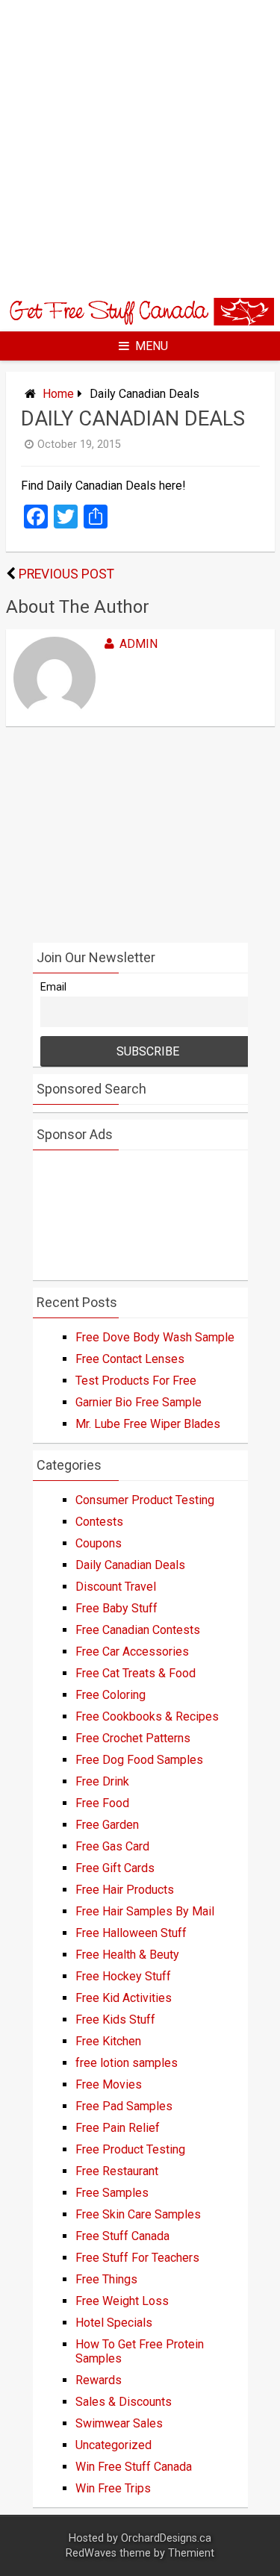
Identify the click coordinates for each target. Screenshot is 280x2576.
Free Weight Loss (122, 2301)
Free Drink (102, 1781)
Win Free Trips (113, 2488)
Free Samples (112, 2193)
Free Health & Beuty (127, 1955)
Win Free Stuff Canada (134, 2467)
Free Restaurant (117, 2171)
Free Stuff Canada (122, 2236)
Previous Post (66, 574)
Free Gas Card (112, 1846)
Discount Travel (116, 1587)
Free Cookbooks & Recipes (147, 1716)
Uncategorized (113, 2445)
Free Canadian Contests (138, 1630)
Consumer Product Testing (145, 1500)
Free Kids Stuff (115, 2020)
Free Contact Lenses (130, 1359)
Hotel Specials (114, 2323)
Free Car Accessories (132, 1652)
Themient (191, 2553)
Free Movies (109, 2084)
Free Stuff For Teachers (137, 2258)
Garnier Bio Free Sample (139, 1402)
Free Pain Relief (118, 2128)
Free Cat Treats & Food (136, 1673)
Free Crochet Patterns (133, 1738)
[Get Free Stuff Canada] (140, 321)
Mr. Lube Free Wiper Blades (148, 1424)
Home (58, 394)
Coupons (99, 1543)
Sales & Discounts (124, 2402)
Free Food (102, 1803)
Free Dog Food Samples (139, 1760)
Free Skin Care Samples (138, 2214)
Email (53, 987)
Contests (99, 1522)
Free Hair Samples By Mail (145, 1911)
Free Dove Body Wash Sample (155, 1337)
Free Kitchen (108, 2041)
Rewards (99, 2380)
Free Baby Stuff (116, 1608)
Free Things (106, 2279)
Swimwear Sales (119, 2423)
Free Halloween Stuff (131, 1933)
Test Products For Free (136, 1381)
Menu (152, 346)
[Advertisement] (140, 147)
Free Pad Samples (124, 2106)
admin (139, 644)
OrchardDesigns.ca (166, 2538)
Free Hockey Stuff (123, 1976)
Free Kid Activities (124, 1998)
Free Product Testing (130, 2149)
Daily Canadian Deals (130, 1565)
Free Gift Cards (115, 1868)
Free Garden (107, 1825)
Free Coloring (111, 1695)
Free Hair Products (125, 1890)
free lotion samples (127, 2063)
